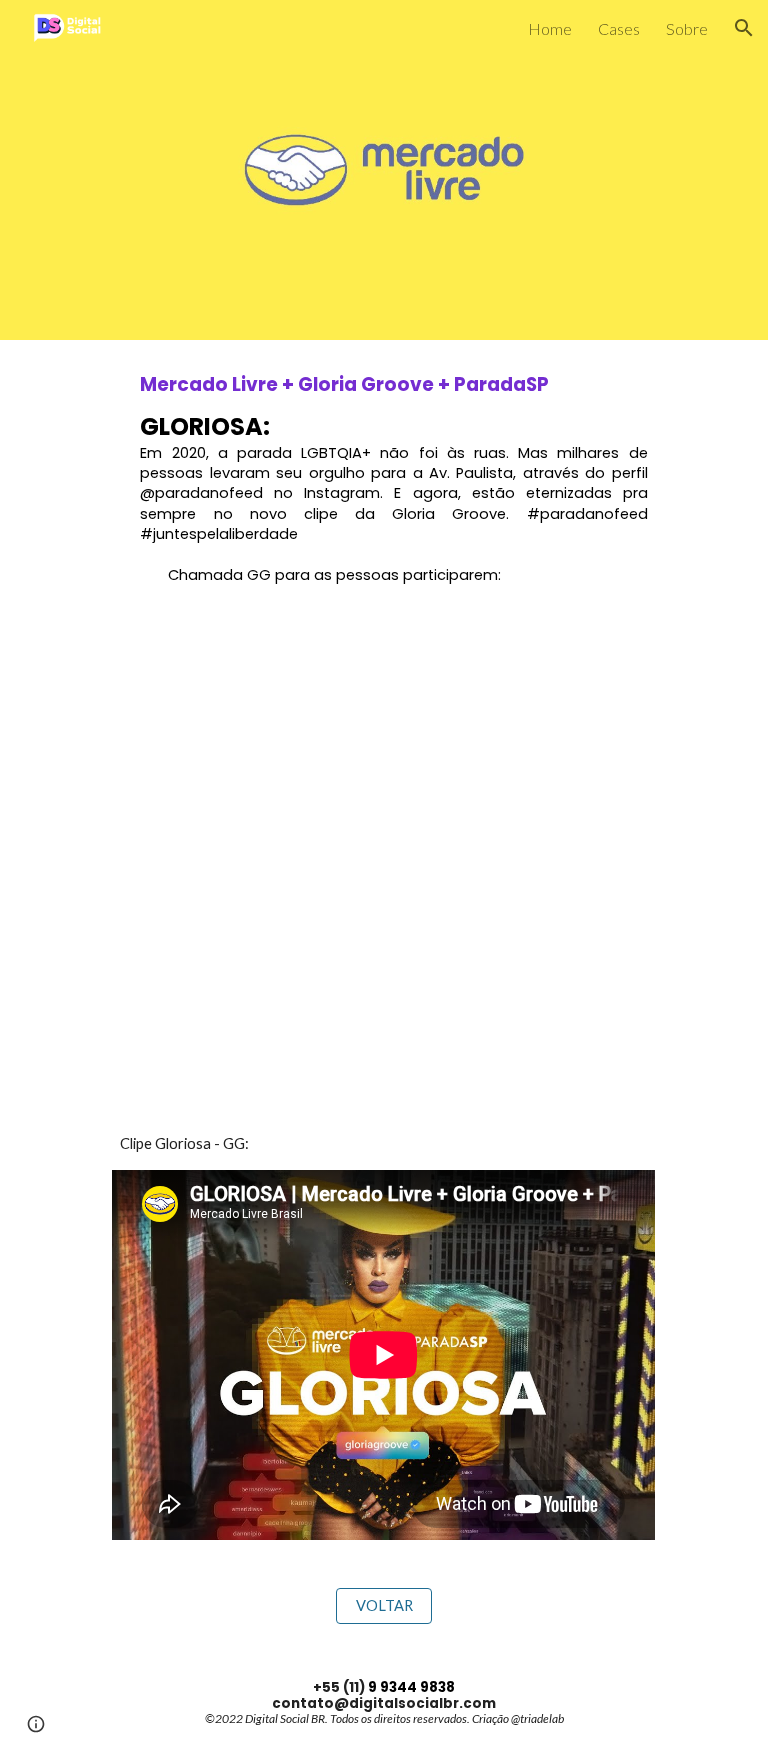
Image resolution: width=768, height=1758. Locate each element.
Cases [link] (619, 28)
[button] (744, 28)
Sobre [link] (687, 28)
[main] (383, 479)
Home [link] (550, 28)
